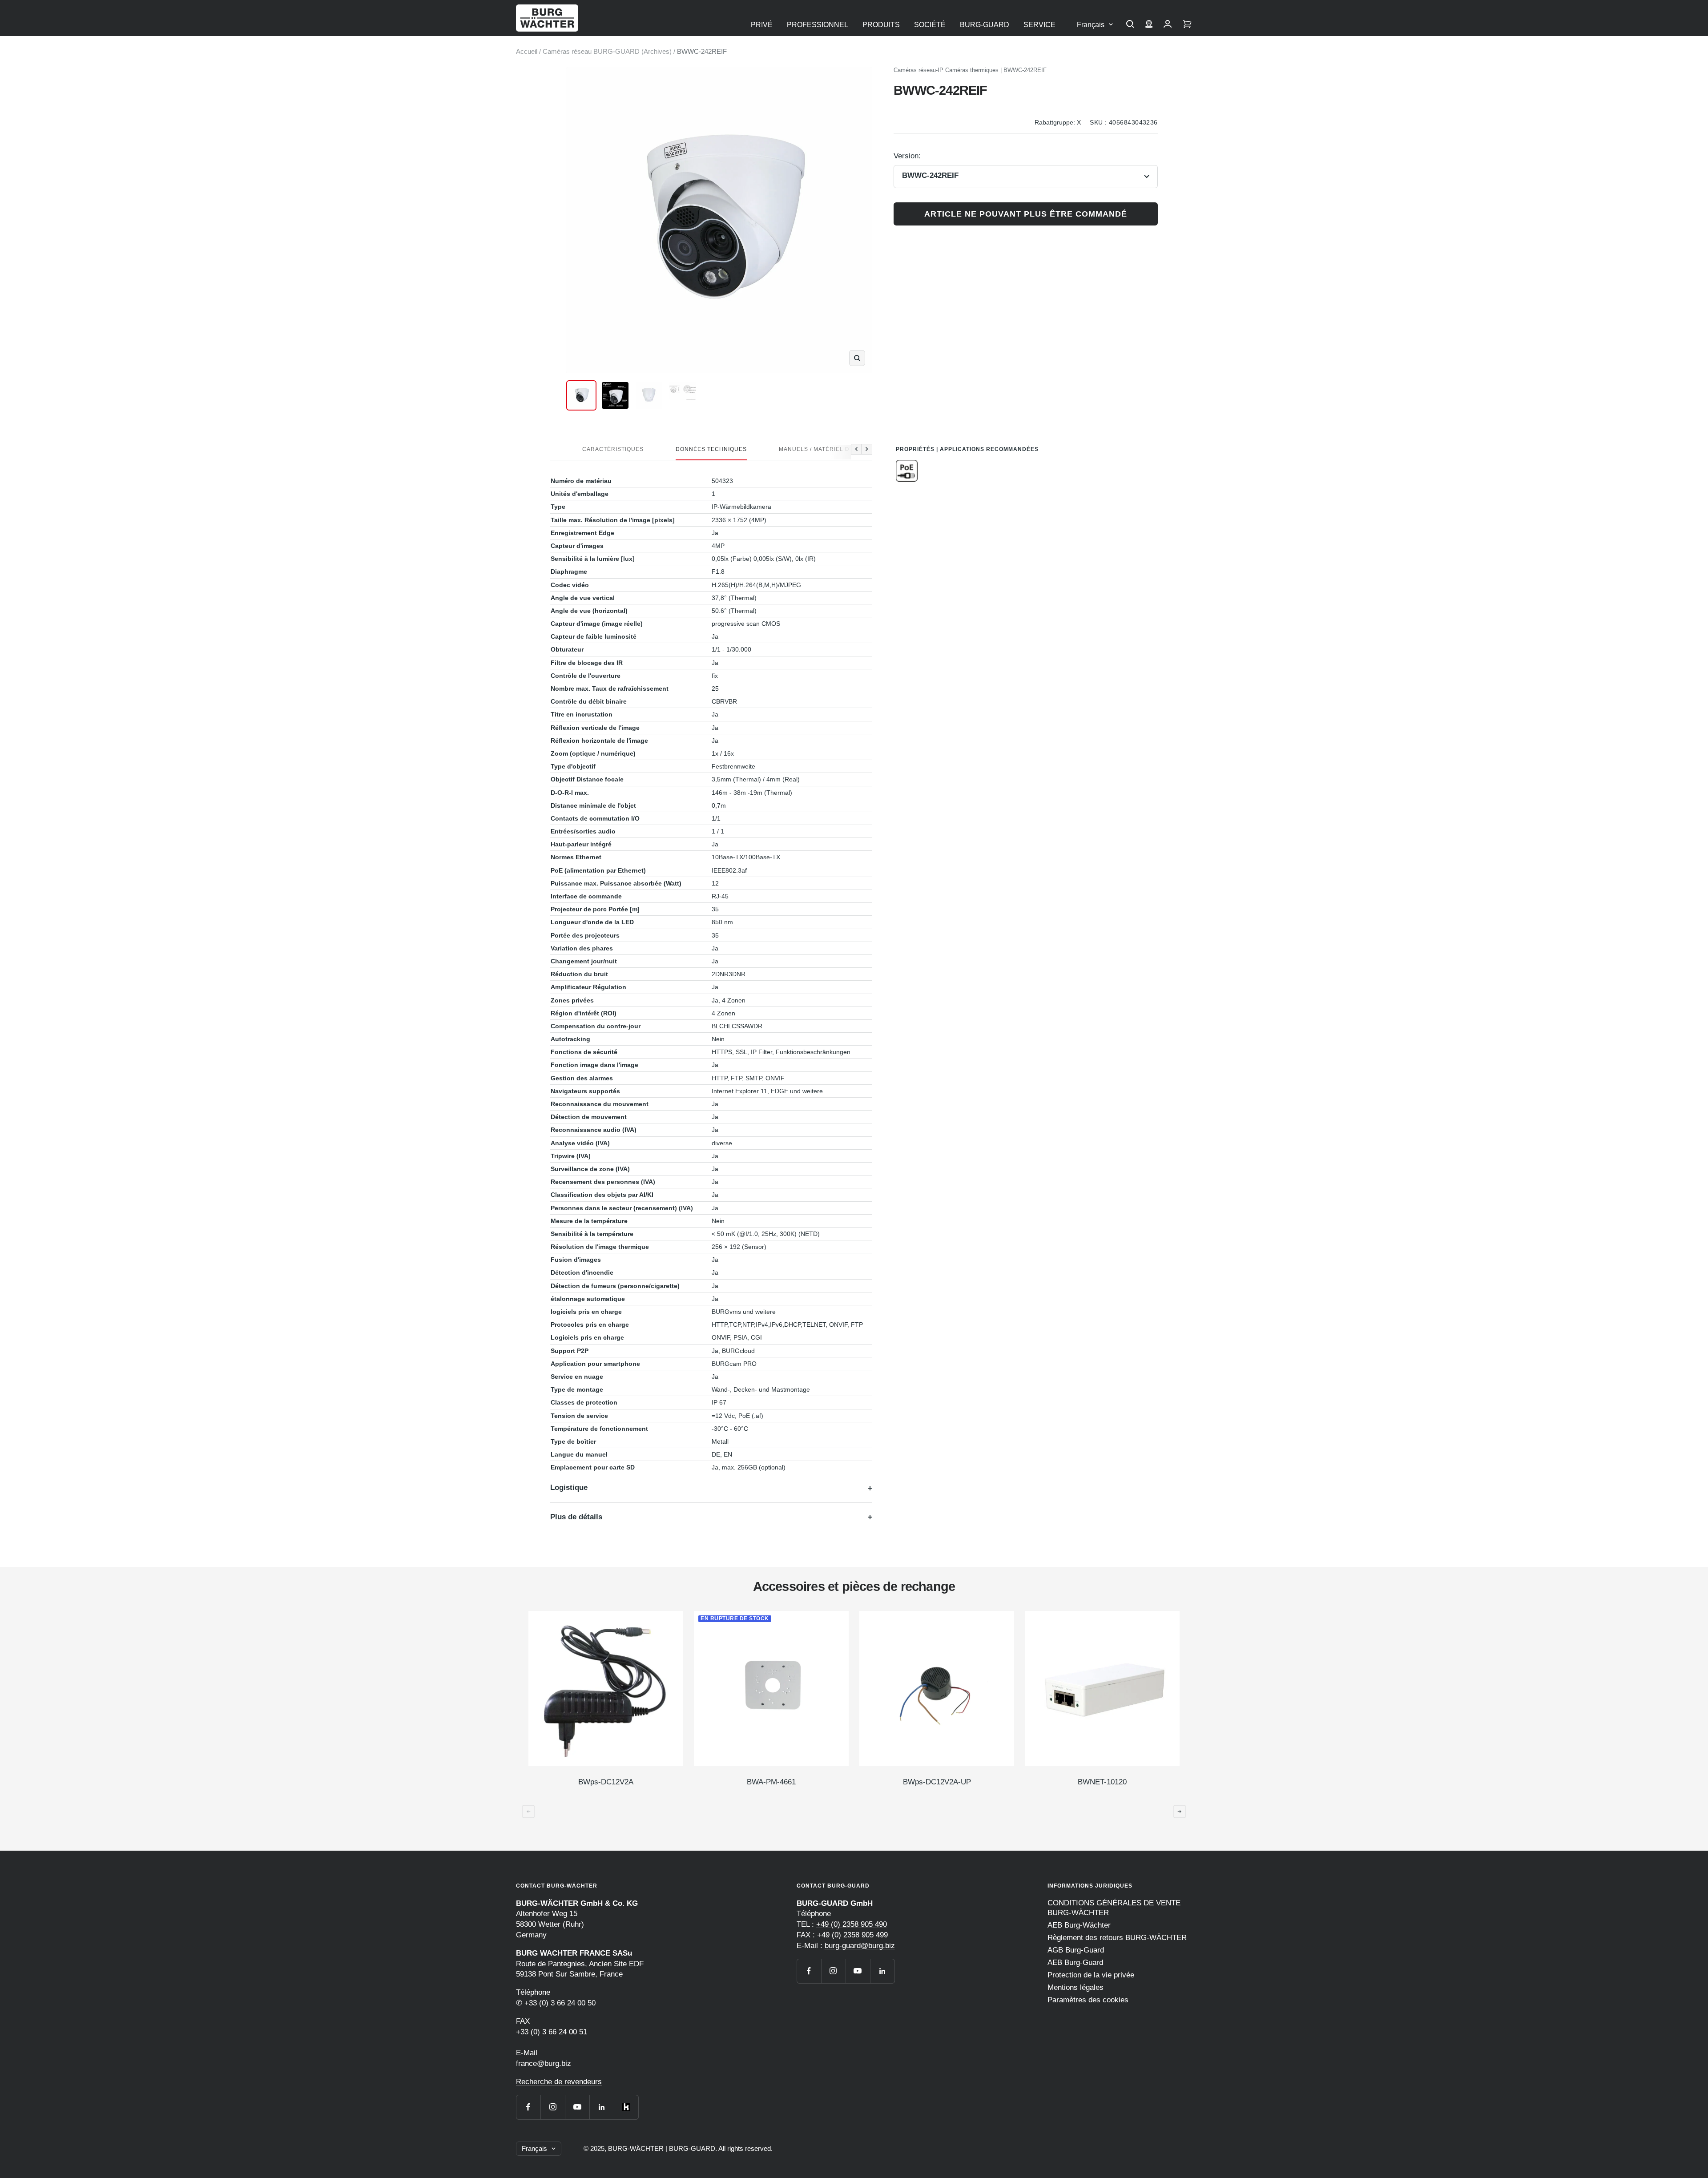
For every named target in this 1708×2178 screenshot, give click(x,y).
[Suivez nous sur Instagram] (553, 2107)
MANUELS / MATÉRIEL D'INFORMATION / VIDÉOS (850, 449)
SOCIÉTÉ (930, 25)
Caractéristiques (613, 449)
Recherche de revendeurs (559, 2082)
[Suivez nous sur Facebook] (528, 2107)
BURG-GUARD (985, 25)
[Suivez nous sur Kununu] (626, 2107)
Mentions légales (1076, 1987)
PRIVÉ (762, 25)
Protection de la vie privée (1091, 1975)
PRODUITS (881, 25)
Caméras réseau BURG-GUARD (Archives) (607, 51)
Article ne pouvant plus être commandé (1026, 214)
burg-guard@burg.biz (860, 1946)
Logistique (569, 1488)
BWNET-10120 (1102, 1782)
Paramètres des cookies (1088, 2000)
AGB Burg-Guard (1076, 1950)
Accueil (527, 51)
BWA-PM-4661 (771, 1782)
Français (1091, 25)
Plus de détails (576, 1517)
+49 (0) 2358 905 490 (852, 1924)
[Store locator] (1149, 25)
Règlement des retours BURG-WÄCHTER (1117, 1938)
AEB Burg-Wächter (1079, 1925)
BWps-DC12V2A (606, 1782)
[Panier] (1187, 25)
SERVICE (1039, 25)
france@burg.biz (544, 2063)
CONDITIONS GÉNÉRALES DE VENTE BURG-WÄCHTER (1114, 1908)
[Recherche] (1130, 25)
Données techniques (711, 449)
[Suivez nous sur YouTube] (577, 2107)
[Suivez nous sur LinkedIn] (602, 2107)
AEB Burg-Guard (1075, 1963)
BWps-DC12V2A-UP (937, 1782)
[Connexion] (1168, 25)
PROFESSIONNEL (818, 25)
